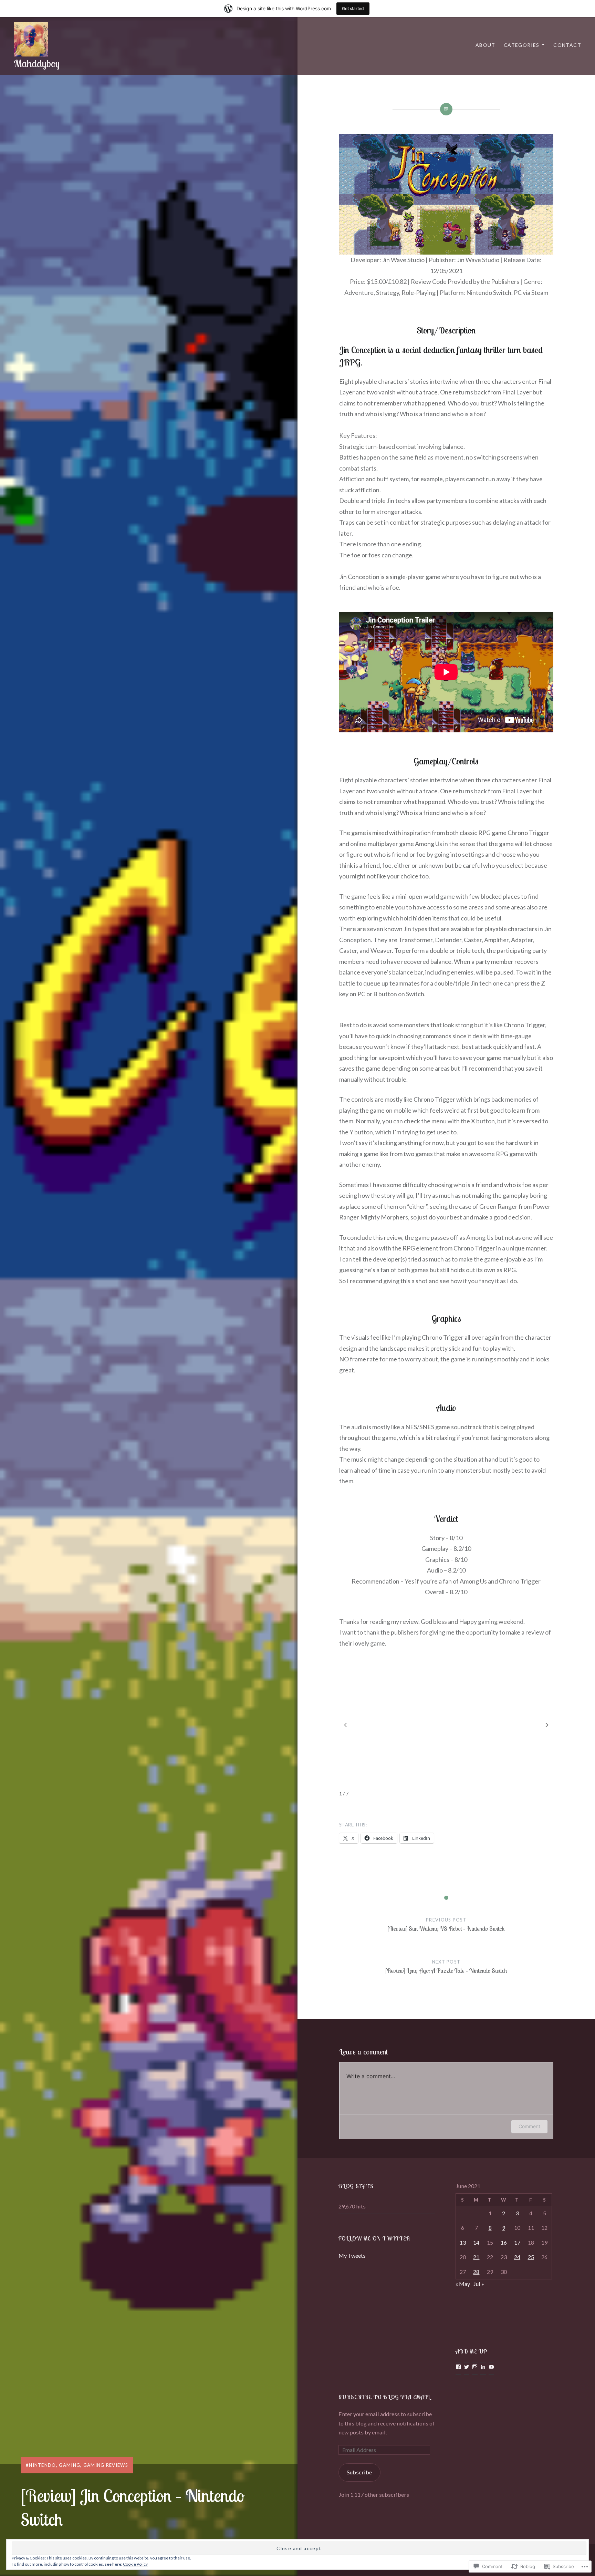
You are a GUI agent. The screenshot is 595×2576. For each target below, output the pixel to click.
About (486, 45)
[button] (547, 1725)
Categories (522, 45)
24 (517, 2257)
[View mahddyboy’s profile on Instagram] (475, 2367)
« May (463, 2284)
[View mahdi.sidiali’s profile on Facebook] (458, 2367)
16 (504, 2242)
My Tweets (352, 2255)
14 (476, 2242)
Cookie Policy (135, 2564)
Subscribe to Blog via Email (384, 2397)
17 (517, 2242)
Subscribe (359, 2472)
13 (463, 2242)
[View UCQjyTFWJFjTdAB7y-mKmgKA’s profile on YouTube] (491, 2367)
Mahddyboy (37, 63)
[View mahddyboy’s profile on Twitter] (467, 2367)
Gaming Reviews (106, 2465)
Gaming (70, 2465)
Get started (353, 8)
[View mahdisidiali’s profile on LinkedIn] (483, 2367)
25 (531, 2257)
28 (476, 2272)
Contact (567, 45)
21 (476, 2257)
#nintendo (41, 2465)
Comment (529, 2126)
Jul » (479, 2284)
